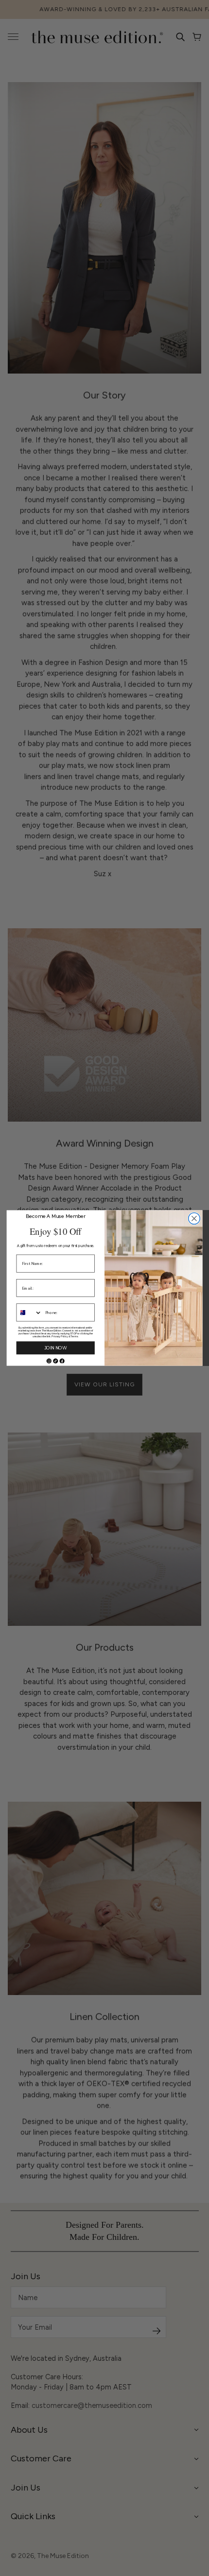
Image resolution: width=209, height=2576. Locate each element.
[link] (49, 1361)
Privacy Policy (60, 1337)
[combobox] (29, 1313)
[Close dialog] (194, 1219)
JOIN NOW (56, 1348)
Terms (74, 1337)
